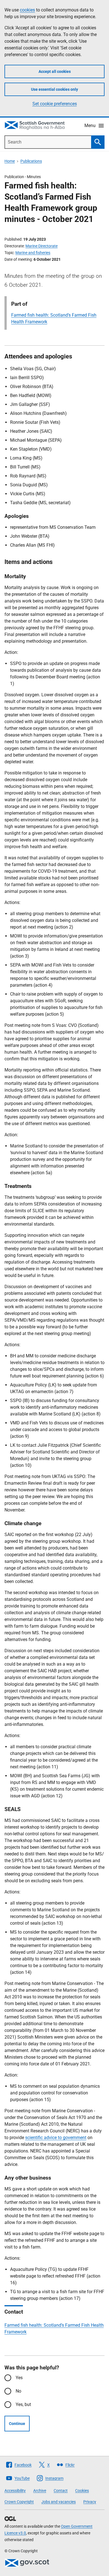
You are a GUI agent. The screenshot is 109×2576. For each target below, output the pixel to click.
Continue (17, 2424)
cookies (27, 10)
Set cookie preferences (55, 104)
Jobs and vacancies (59, 2502)
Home (10, 161)
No (18, 2391)
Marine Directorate (42, 246)
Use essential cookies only (54, 89)
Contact (61, 2491)
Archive (40, 2491)
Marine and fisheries (33, 253)
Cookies (82, 2491)
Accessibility (15, 2491)
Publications (31, 161)
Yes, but (23, 2404)
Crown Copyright (19, 2502)
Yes (19, 2378)
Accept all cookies (55, 71)
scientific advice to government (56, 2138)
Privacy (90, 2502)
